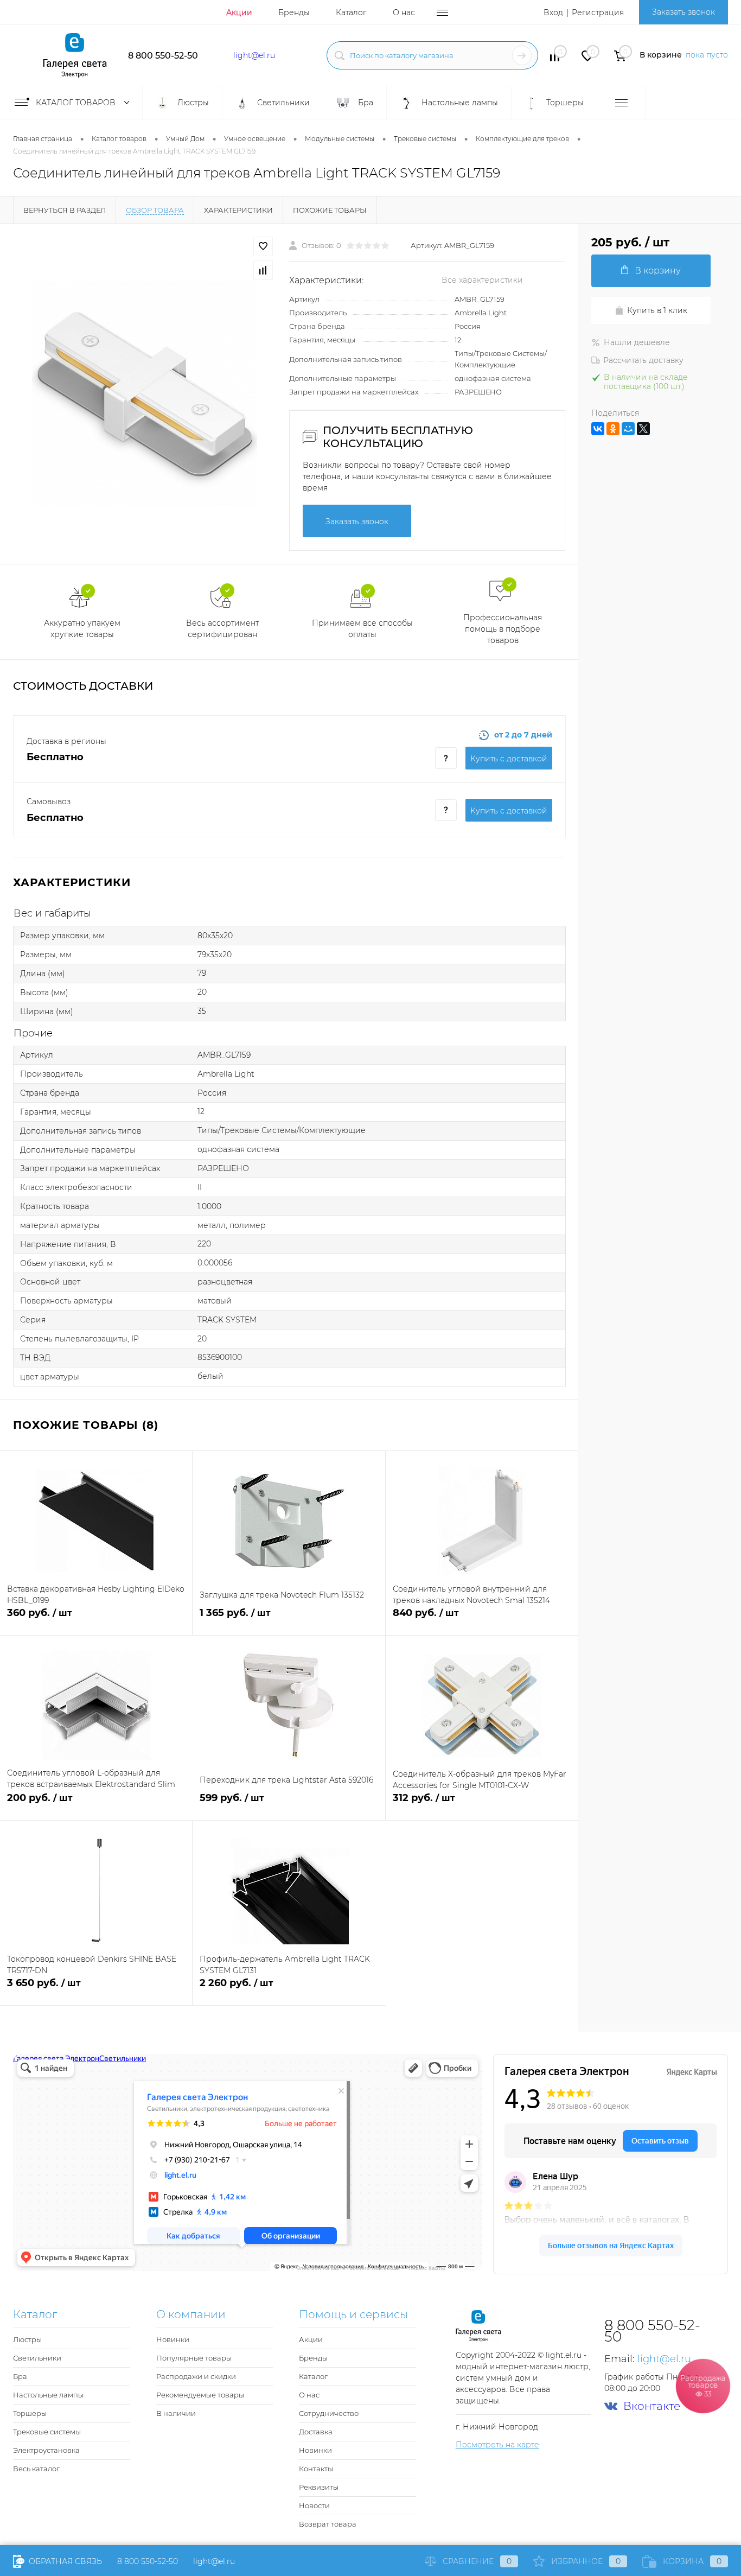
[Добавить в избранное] (263, 246)
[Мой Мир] (628, 429)
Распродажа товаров (703, 2386)
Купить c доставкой (509, 759)
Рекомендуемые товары (200, 2395)
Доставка (316, 2432)
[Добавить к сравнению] (263, 270)
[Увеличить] (145, 394)
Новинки (173, 2339)
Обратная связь (64, 2561)
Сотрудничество (329, 2413)
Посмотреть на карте (497, 2445)
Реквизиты (319, 2487)
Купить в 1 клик (657, 310)
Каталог (351, 12)
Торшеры (30, 2413)
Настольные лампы (48, 2395)
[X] (643, 429)
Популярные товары (194, 2358)
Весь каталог (36, 2469)
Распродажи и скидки (196, 2376)
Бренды (294, 12)
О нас (404, 12)
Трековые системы (47, 2432)
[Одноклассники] (613, 429)
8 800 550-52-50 (163, 56)
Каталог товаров (77, 103)
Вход (553, 12)
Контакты (316, 2469)
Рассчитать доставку (643, 360)
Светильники (37, 2358)
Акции (239, 12)
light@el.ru (254, 55)
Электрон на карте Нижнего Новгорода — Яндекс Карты (370, 2267)
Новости (314, 2505)
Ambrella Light (481, 313)
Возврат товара (328, 2524)
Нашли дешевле (637, 342)
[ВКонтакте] (598, 429)
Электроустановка (46, 2450)
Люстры (27, 2339)
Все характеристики (482, 280)
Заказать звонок (683, 12)
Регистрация (598, 12)
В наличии (176, 2413)
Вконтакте (652, 2406)
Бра (20, 2376)
